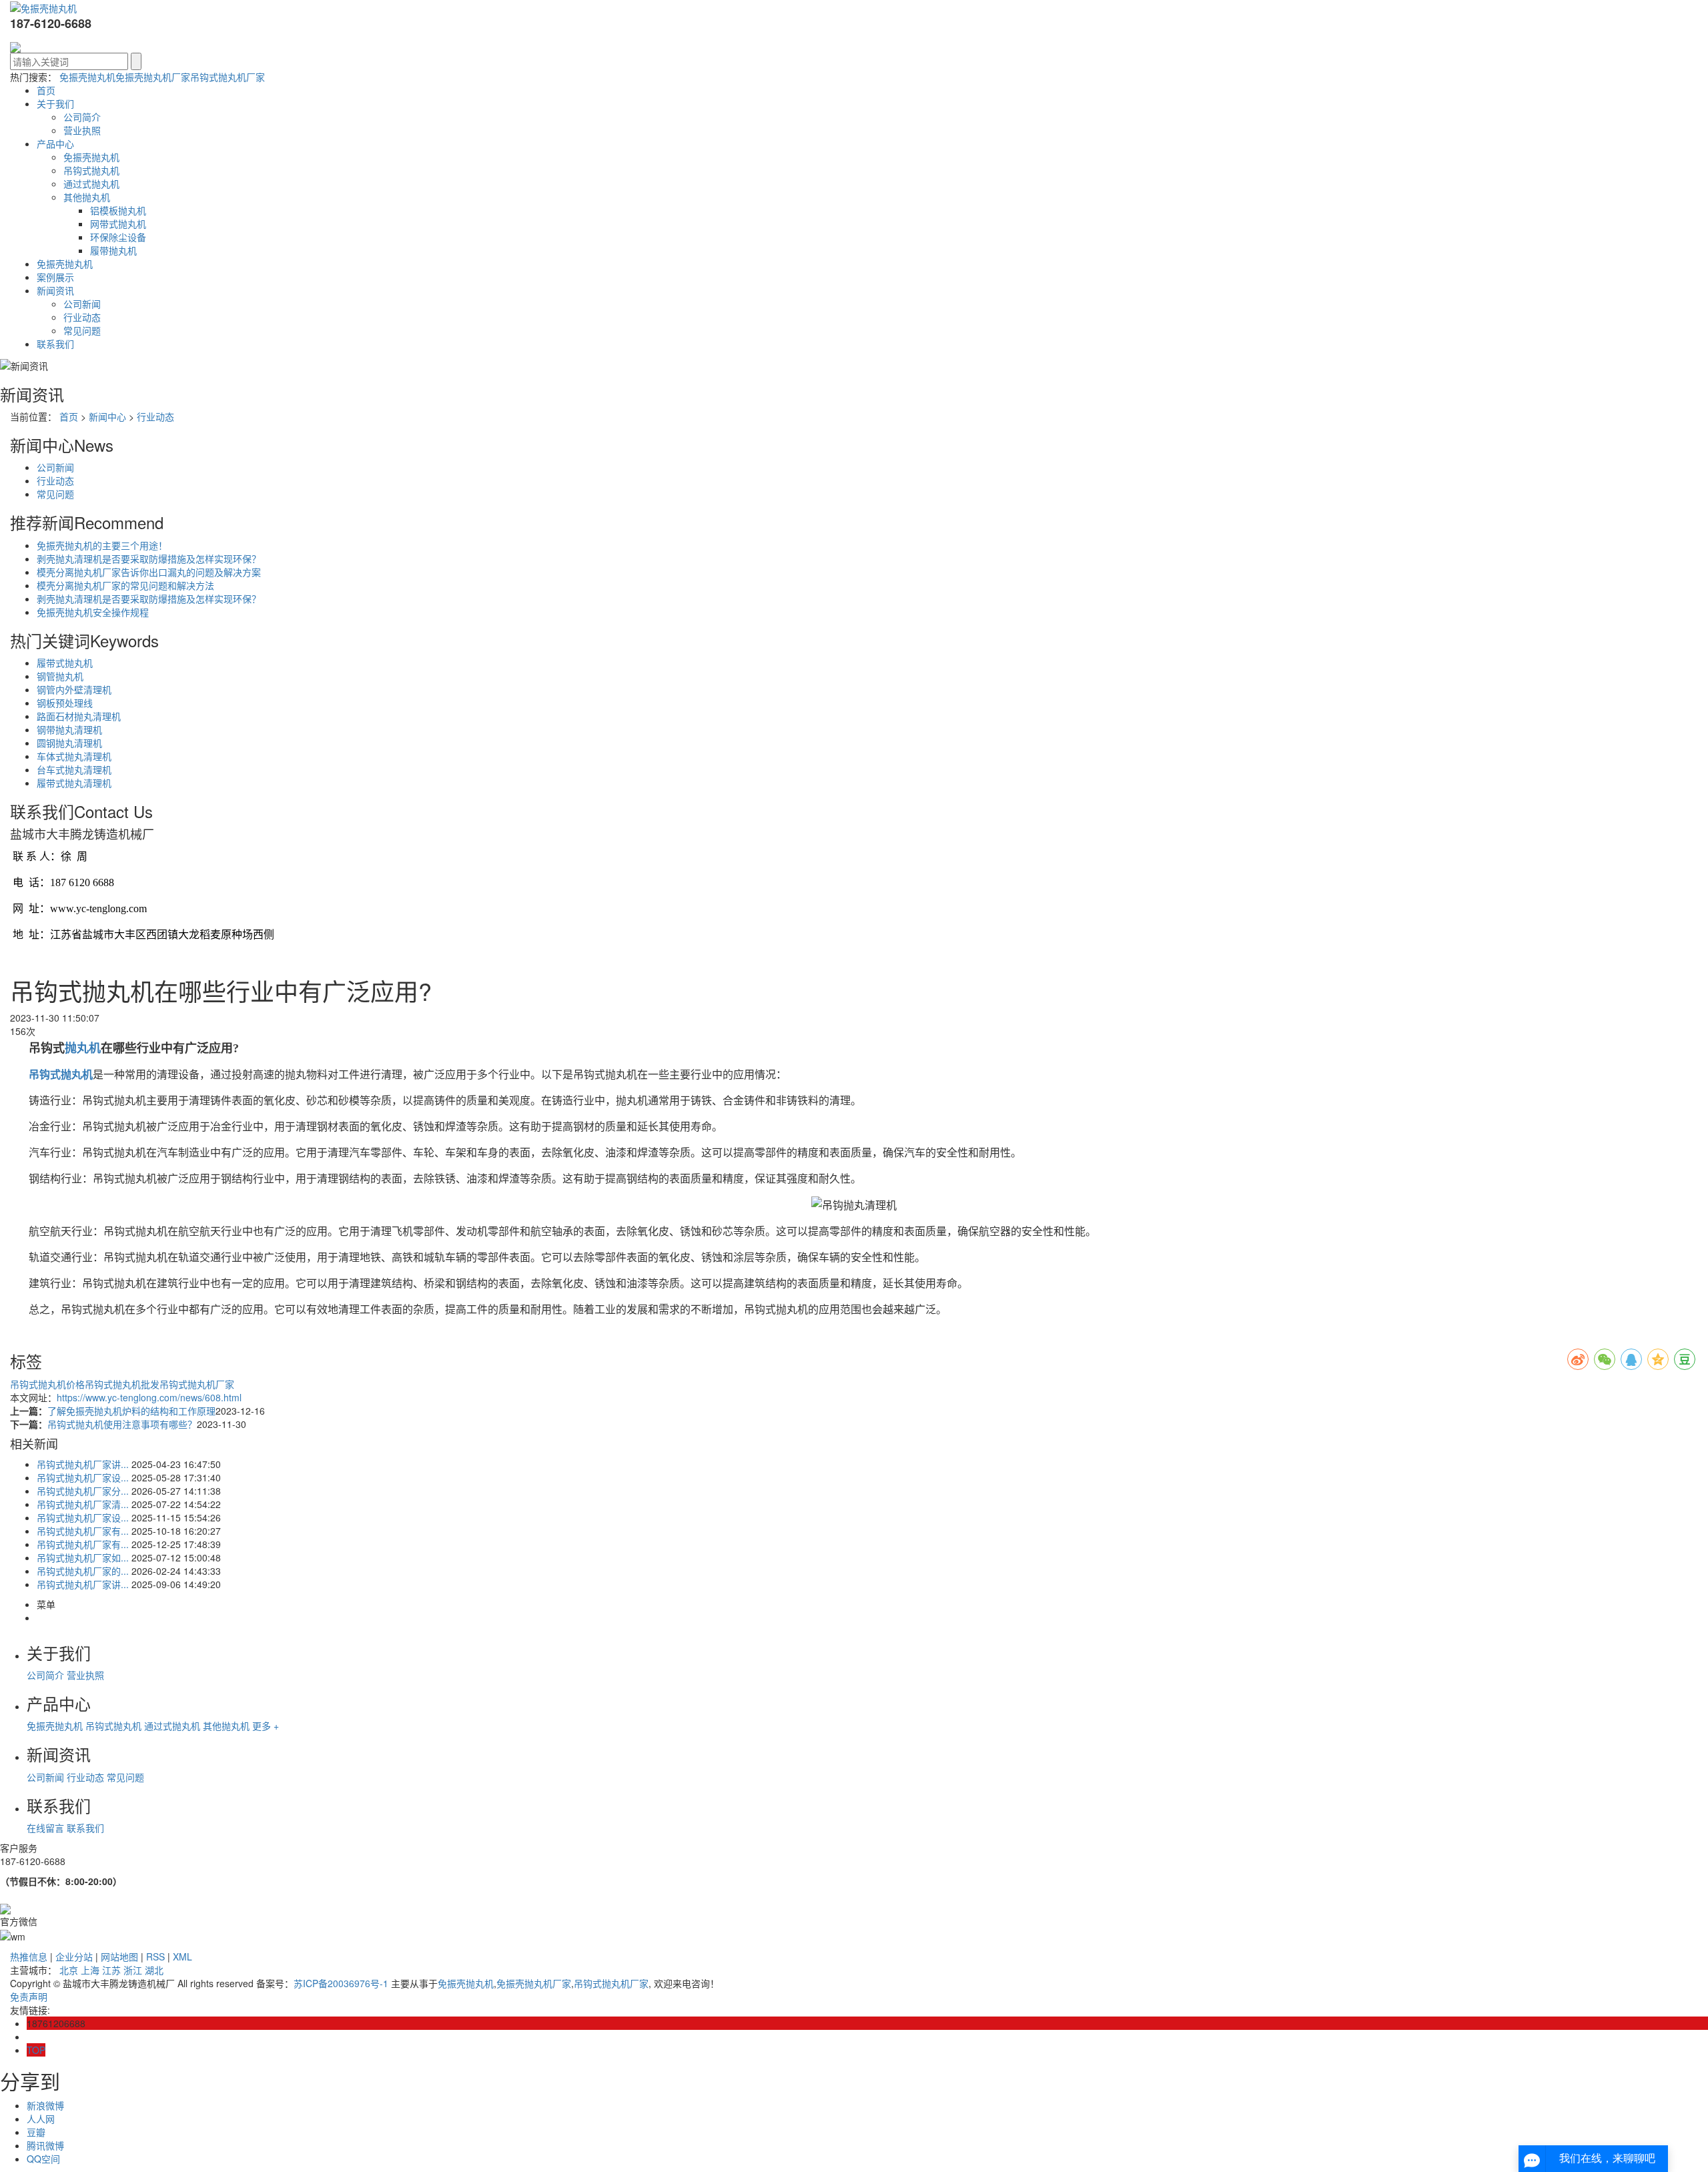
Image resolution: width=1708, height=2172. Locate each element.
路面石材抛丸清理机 (79, 716)
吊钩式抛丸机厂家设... (83, 1477)
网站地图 (119, 1956)
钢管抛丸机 (60, 676)
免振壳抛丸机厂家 (153, 77)
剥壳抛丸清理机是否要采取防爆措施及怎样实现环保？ (149, 559)
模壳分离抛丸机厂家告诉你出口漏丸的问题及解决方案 (149, 572)
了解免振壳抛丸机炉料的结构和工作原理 (131, 1411)
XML (182, 1956)
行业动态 (82, 317)
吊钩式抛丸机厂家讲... (83, 1464)
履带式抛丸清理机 (74, 783)
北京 (69, 1970)
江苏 (111, 1970)
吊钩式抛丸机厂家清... (83, 1504)
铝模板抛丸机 (118, 210)
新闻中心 (107, 416)
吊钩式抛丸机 (91, 170)
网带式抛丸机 (118, 224)
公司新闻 (82, 304)
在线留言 (45, 1828)
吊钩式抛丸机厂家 (228, 77)
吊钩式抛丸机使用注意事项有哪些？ (122, 1424)
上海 (90, 1970)
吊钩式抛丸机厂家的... (83, 1571)
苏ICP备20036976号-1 (341, 1983)
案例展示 (55, 277)
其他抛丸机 (87, 197)
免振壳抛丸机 (87, 77)
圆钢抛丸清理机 (69, 743)
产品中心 (55, 143)
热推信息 (29, 1956)
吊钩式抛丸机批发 (122, 1384)
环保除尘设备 (118, 237)
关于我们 (55, 103)
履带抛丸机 (113, 250)
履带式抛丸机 (65, 663)
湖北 (154, 1970)
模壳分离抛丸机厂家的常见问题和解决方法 (125, 585)
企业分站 (74, 1956)
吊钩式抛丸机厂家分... (83, 1491)
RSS (155, 1956)
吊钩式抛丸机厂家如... (83, 1557)
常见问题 (82, 330)
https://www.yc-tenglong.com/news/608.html (149, 1397)
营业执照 (82, 130)
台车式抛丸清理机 (74, 769)
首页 (46, 90)
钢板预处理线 (65, 703)
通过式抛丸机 (91, 184)
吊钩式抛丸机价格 (47, 1384)
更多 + (266, 1726)
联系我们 (55, 344)
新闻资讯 (55, 290)
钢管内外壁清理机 (74, 689)
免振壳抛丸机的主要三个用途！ (102, 545)
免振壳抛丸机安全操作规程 (93, 612)
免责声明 (29, 1997)
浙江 (133, 1970)
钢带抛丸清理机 (69, 729)
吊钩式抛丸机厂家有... (83, 1531)
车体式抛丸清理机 (74, 756)
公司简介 (82, 117)
